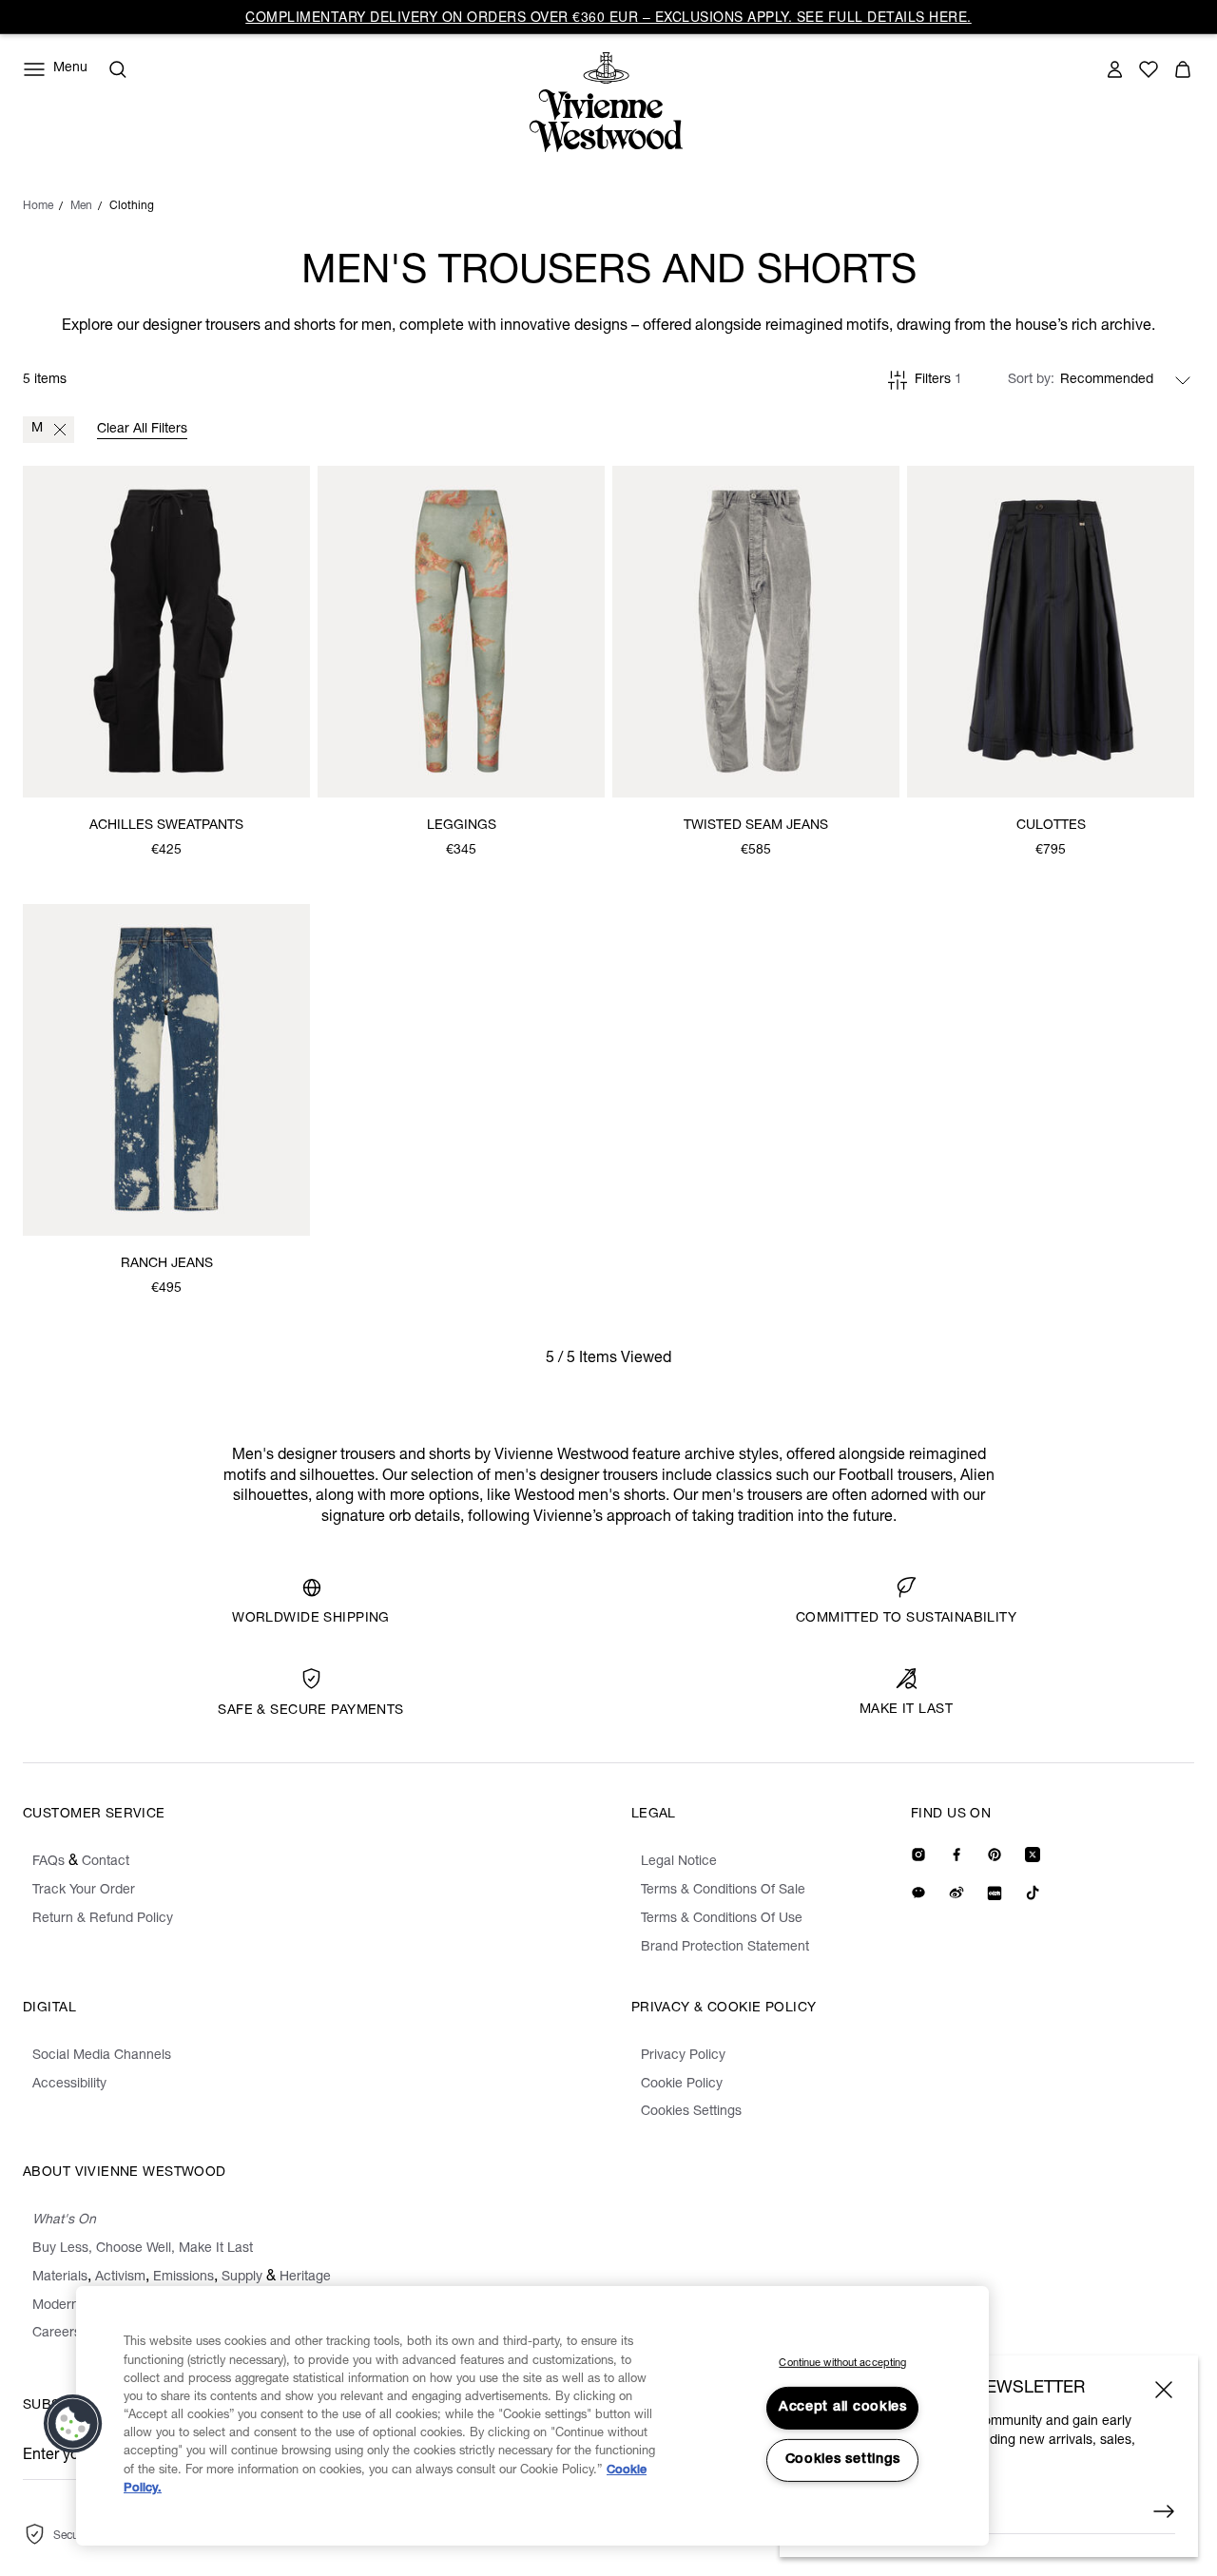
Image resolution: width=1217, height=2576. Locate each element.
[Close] (1164, 2390)
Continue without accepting (842, 2364)
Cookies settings (843, 2460)
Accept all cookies (843, 2408)
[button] (73, 2424)
